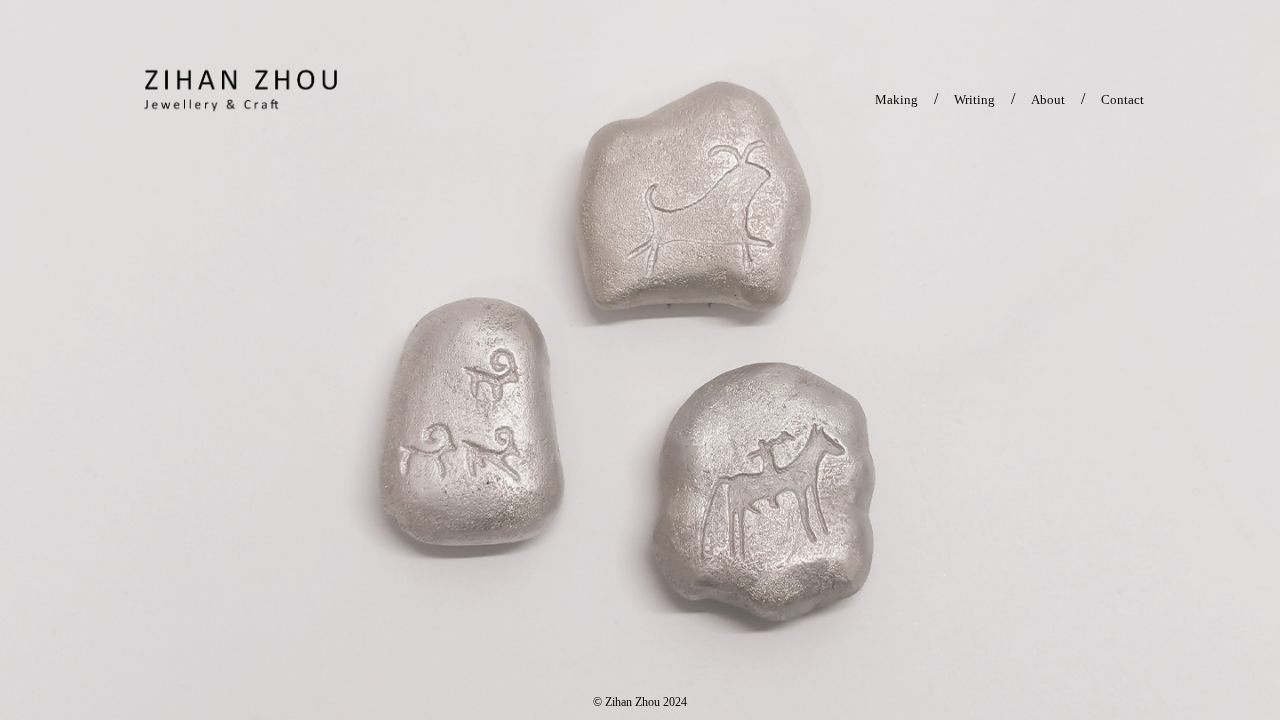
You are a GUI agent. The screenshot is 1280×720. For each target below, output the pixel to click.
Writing (974, 100)
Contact (1122, 100)
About (1048, 100)
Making (896, 100)
